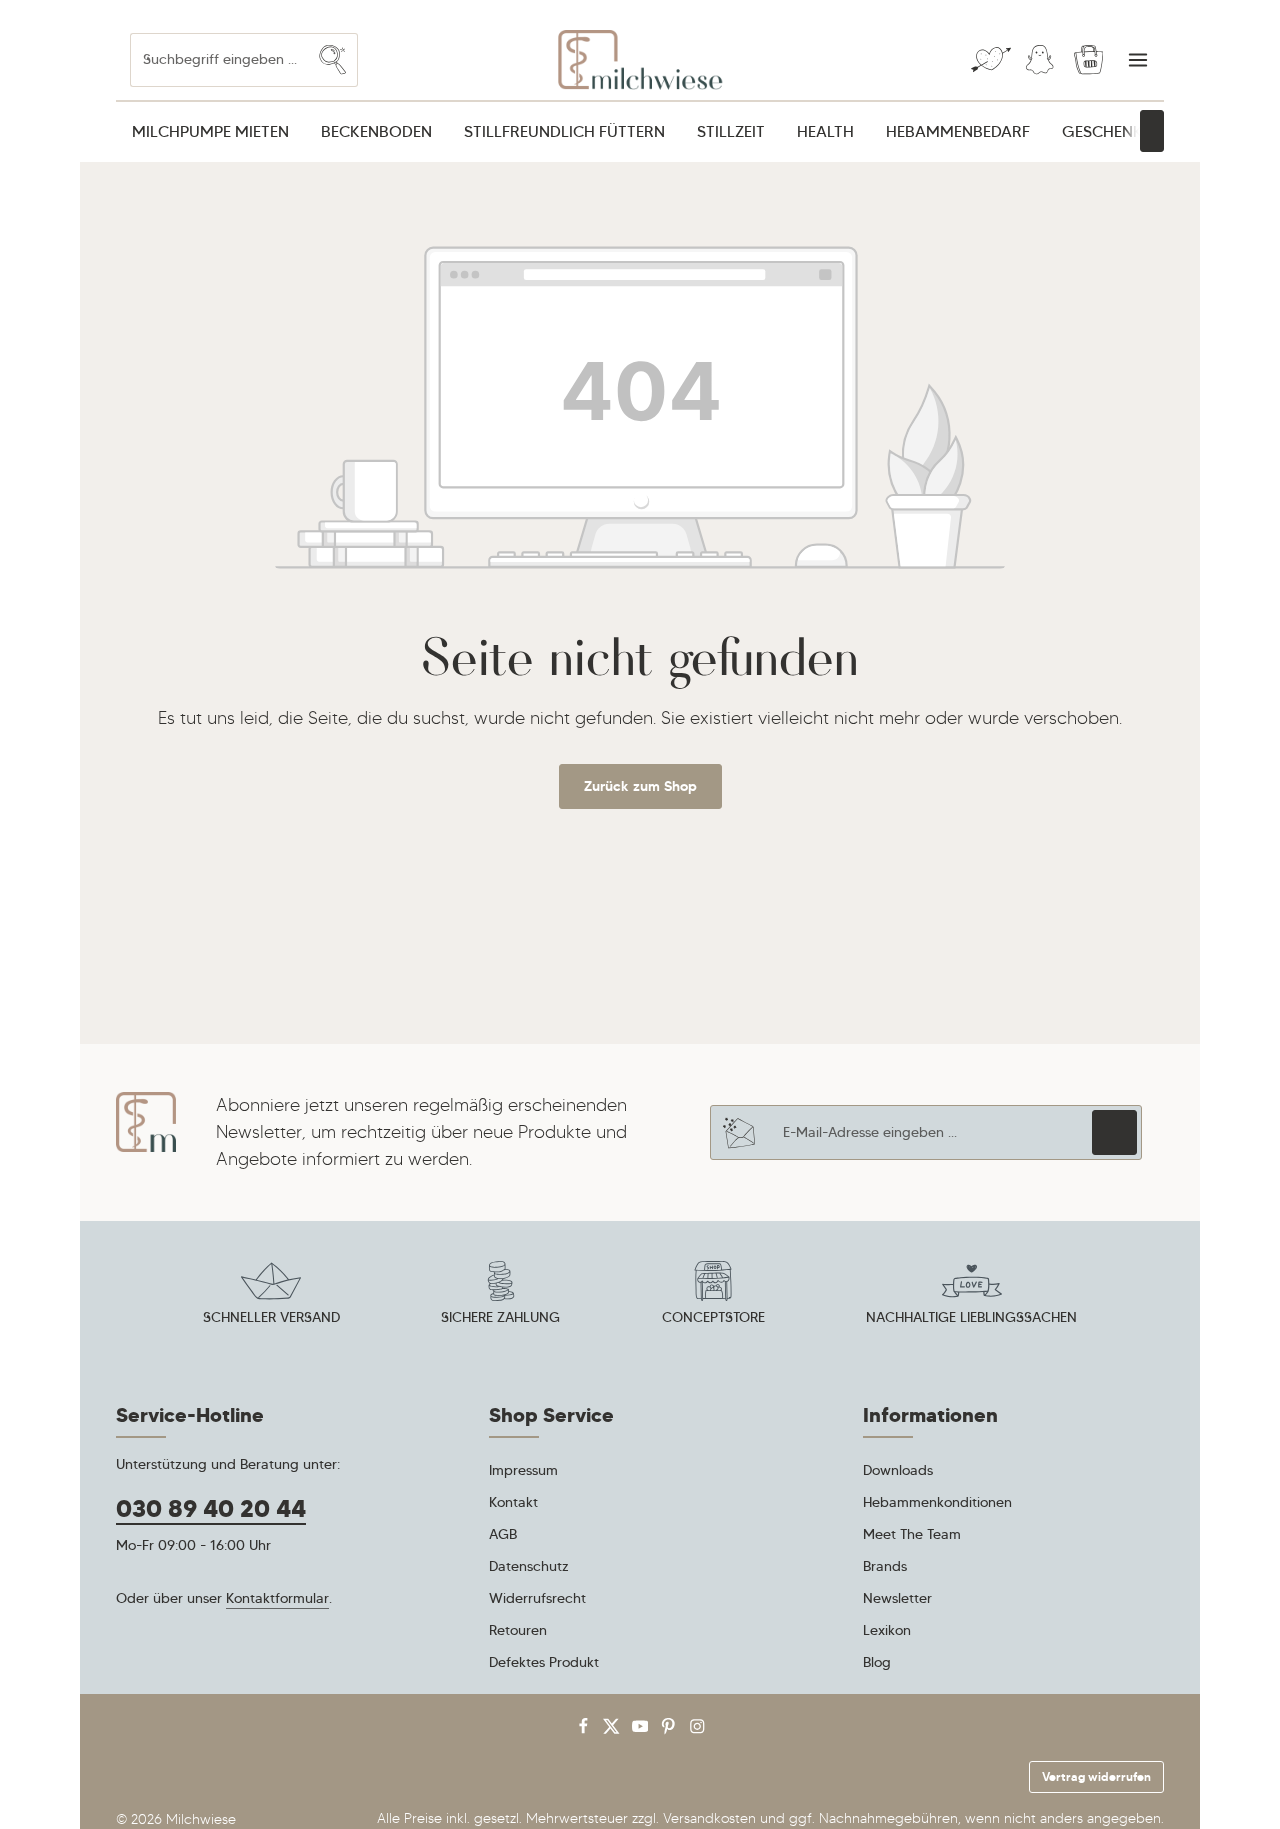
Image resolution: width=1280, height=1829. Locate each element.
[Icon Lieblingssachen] (972, 1296)
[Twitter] (613, 1730)
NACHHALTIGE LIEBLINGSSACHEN (971, 1317)
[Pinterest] (670, 1730)
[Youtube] (642, 1730)
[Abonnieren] (1114, 1132)
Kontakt (513, 1502)
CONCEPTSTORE (713, 1317)
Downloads (898, 1470)
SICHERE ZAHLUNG (500, 1317)
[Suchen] (333, 59)
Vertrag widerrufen (1096, 1776)
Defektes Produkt (544, 1662)
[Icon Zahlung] (501, 1296)
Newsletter (897, 1598)
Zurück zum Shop (640, 786)
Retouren (518, 1630)
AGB (503, 1534)
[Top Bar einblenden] (1137, 60)
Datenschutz (529, 1566)
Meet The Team (912, 1534)
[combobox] (219, 59)
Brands (885, 1566)
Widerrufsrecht (537, 1598)
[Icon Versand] (271, 1296)
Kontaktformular (277, 1598)
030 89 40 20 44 (211, 1509)
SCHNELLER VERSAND (271, 1317)
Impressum (523, 1470)
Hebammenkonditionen (937, 1502)
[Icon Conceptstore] (713, 1296)
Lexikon (887, 1630)
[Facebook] (585, 1730)
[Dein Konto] (1039, 60)
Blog (877, 1662)
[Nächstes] (1152, 131)
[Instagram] (697, 1730)
